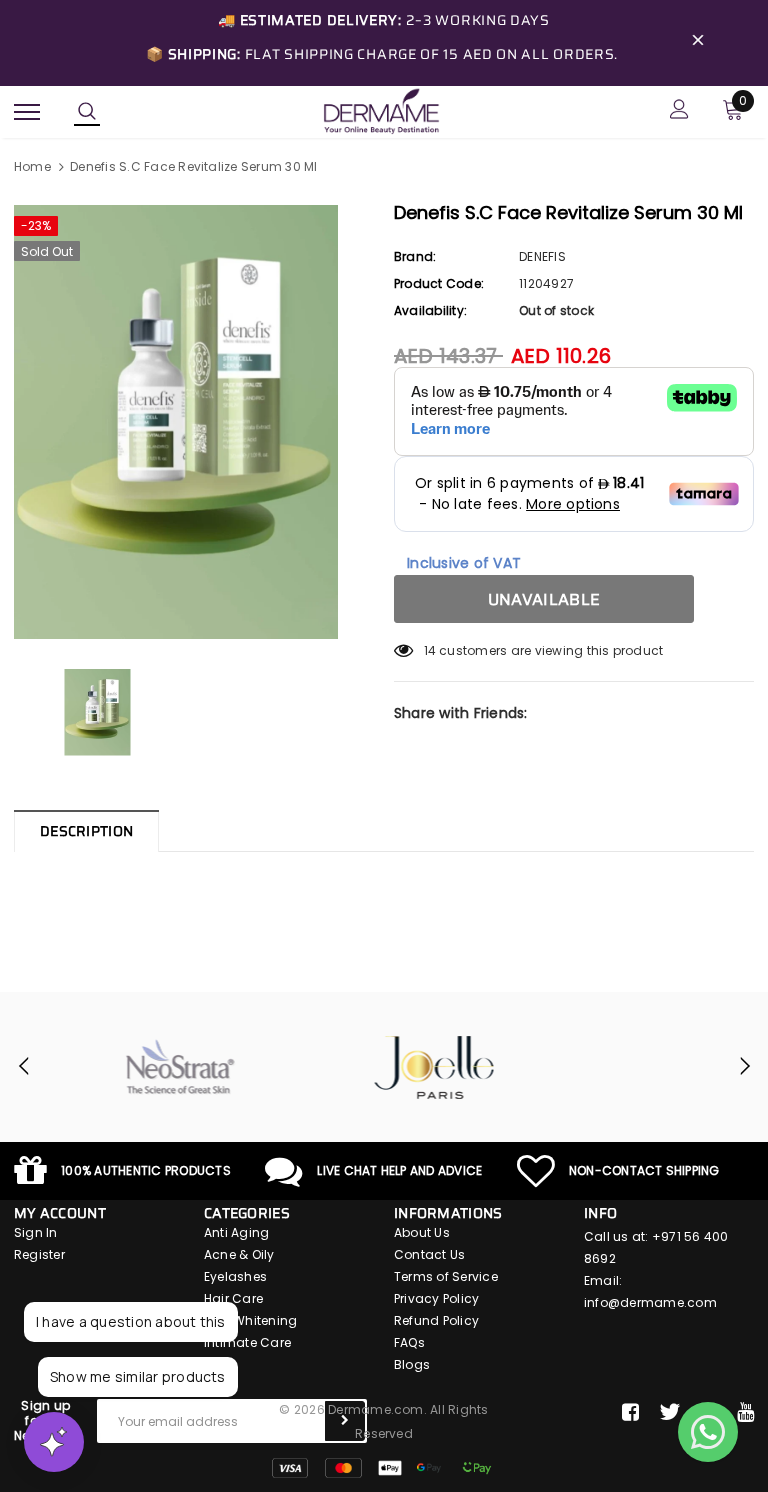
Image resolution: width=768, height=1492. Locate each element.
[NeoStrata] (131, 1067)
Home (32, 166)
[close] (698, 43)
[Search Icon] (87, 112)
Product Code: (439, 283)
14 (430, 650)
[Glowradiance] (639, 1067)
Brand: (415, 256)
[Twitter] (669, 1412)
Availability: (430, 310)
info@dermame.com (650, 1302)
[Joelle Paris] (385, 1067)
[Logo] (381, 110)
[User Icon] (679, 111)
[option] (194, 422)
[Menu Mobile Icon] (27, 111)
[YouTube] (745, 1412)
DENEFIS (542, 256)
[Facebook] (630, 1412)
